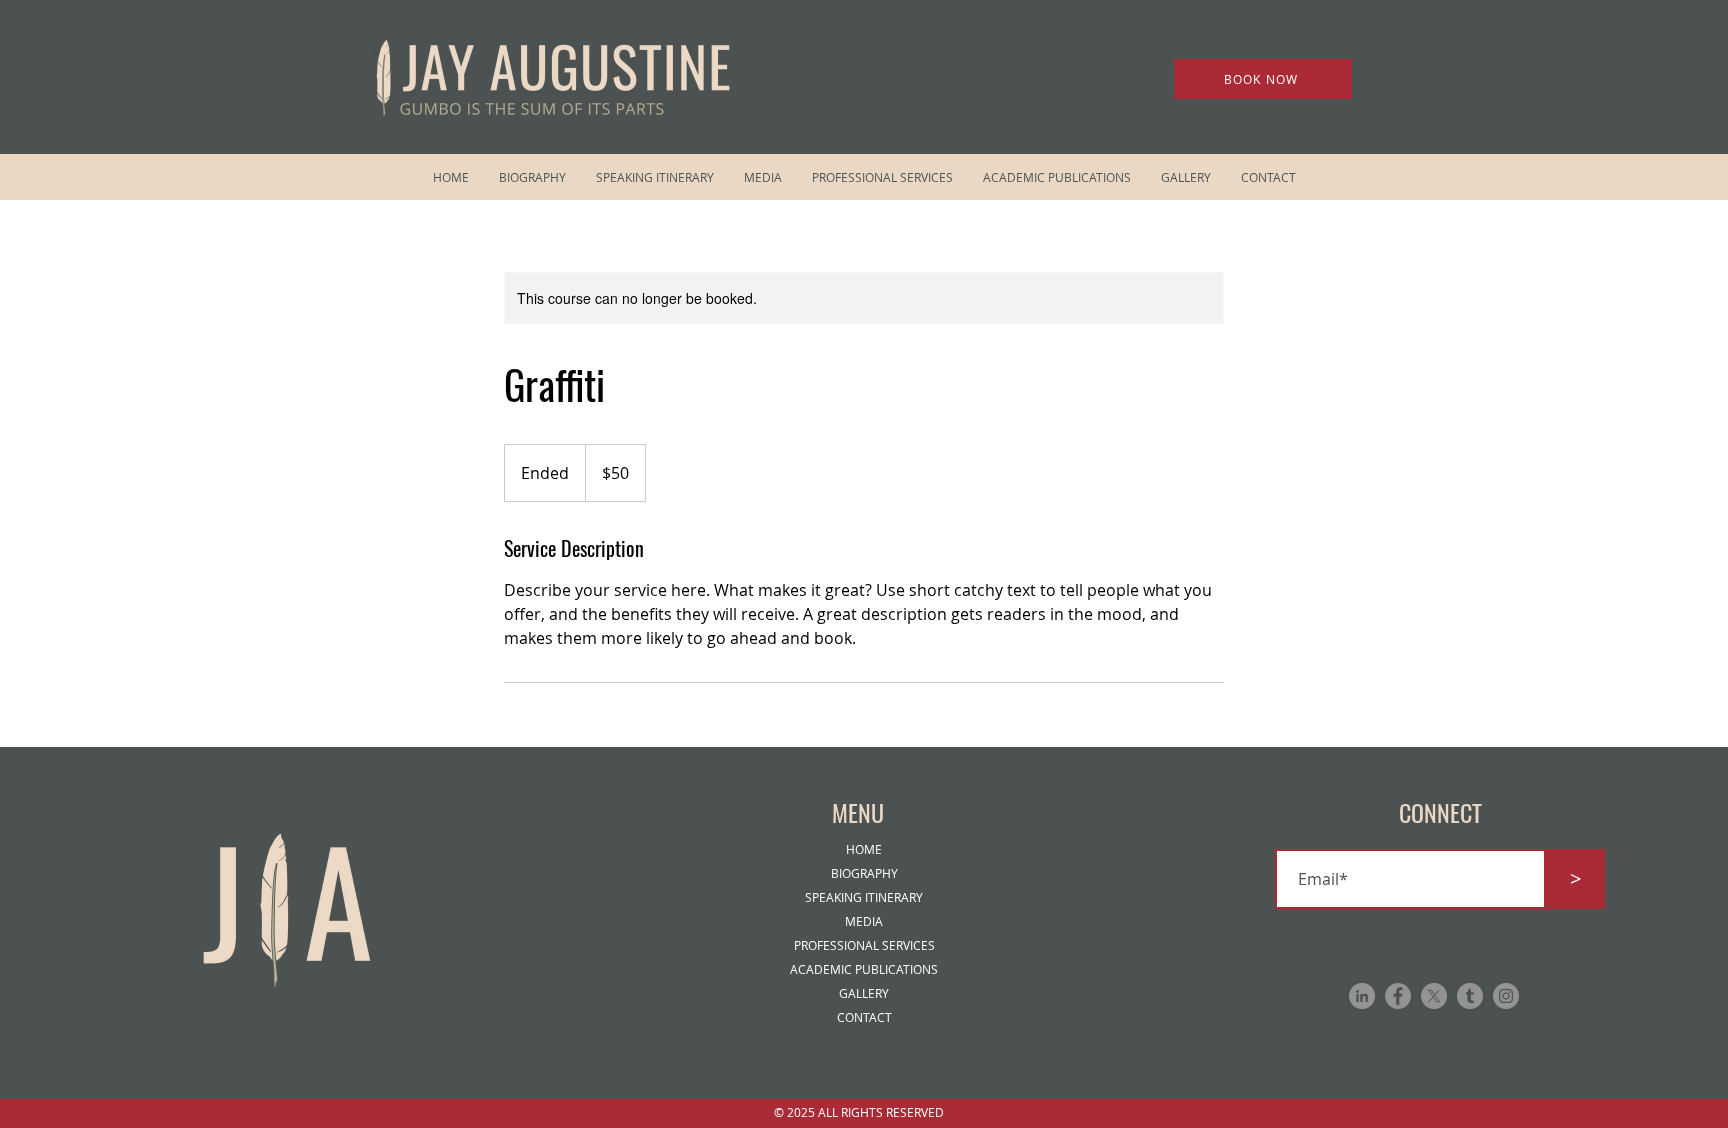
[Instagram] (1506, 996)
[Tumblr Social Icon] (1470, 996)
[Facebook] (1398, 996)
